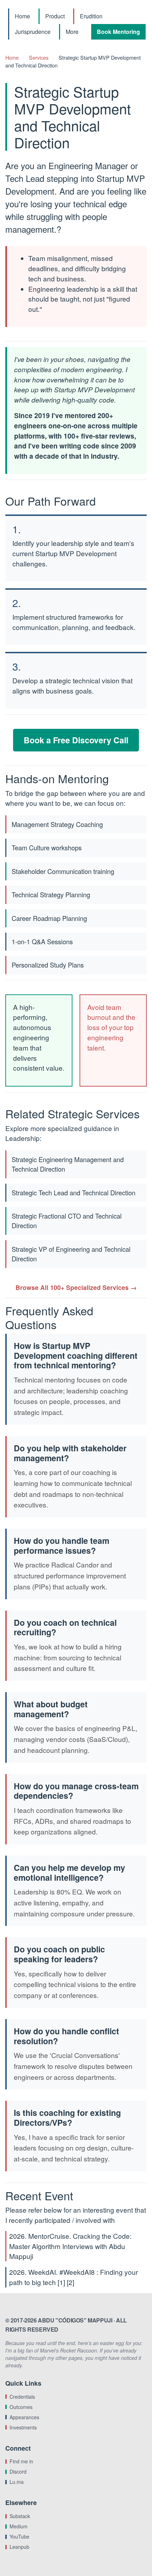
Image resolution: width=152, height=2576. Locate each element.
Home (22, 16)
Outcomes (21, 2407)
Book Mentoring (118, 32)
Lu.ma (17, 2482)
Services (39, 57)
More (72, 32)
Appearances (24, 2417)
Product (55, 16)
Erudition (91, 16)
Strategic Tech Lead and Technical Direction (74, 1192)
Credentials (22, 2397)
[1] (61, 2282)
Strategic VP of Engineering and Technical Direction (71, 1254)
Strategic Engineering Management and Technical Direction (68, 1164)
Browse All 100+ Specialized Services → (76, 1287)
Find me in (21, 2461)
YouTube (19, 2536)
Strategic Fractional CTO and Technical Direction (67, 1221)
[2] (71, 2282)
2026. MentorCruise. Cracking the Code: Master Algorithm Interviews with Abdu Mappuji (70, 2246)
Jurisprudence (33, 32)
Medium (19, 2526)
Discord (18, 2471)
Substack (20, 2516)
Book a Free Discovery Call (76, 740)
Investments (23, 2427)
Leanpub (19, 2547)
